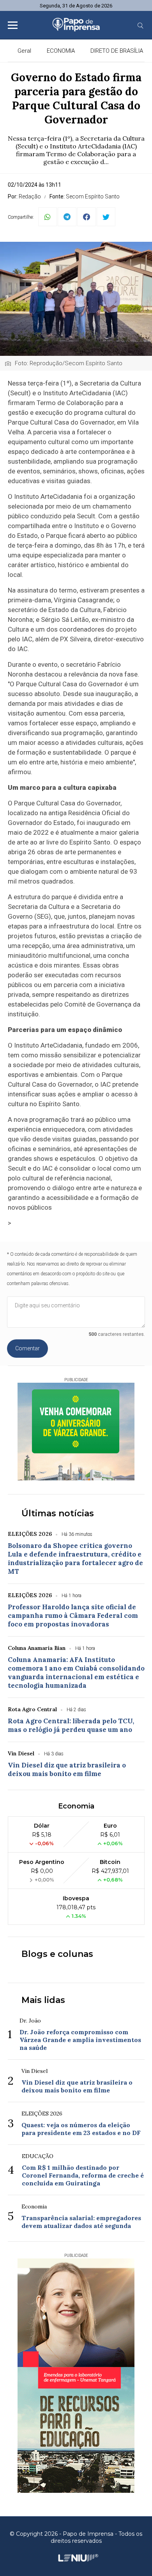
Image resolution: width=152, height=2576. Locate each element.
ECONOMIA (61, 51)
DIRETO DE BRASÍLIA (117, 51)
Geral (24, 51)
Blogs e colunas (57, 1954)
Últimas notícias (58, 1513)
